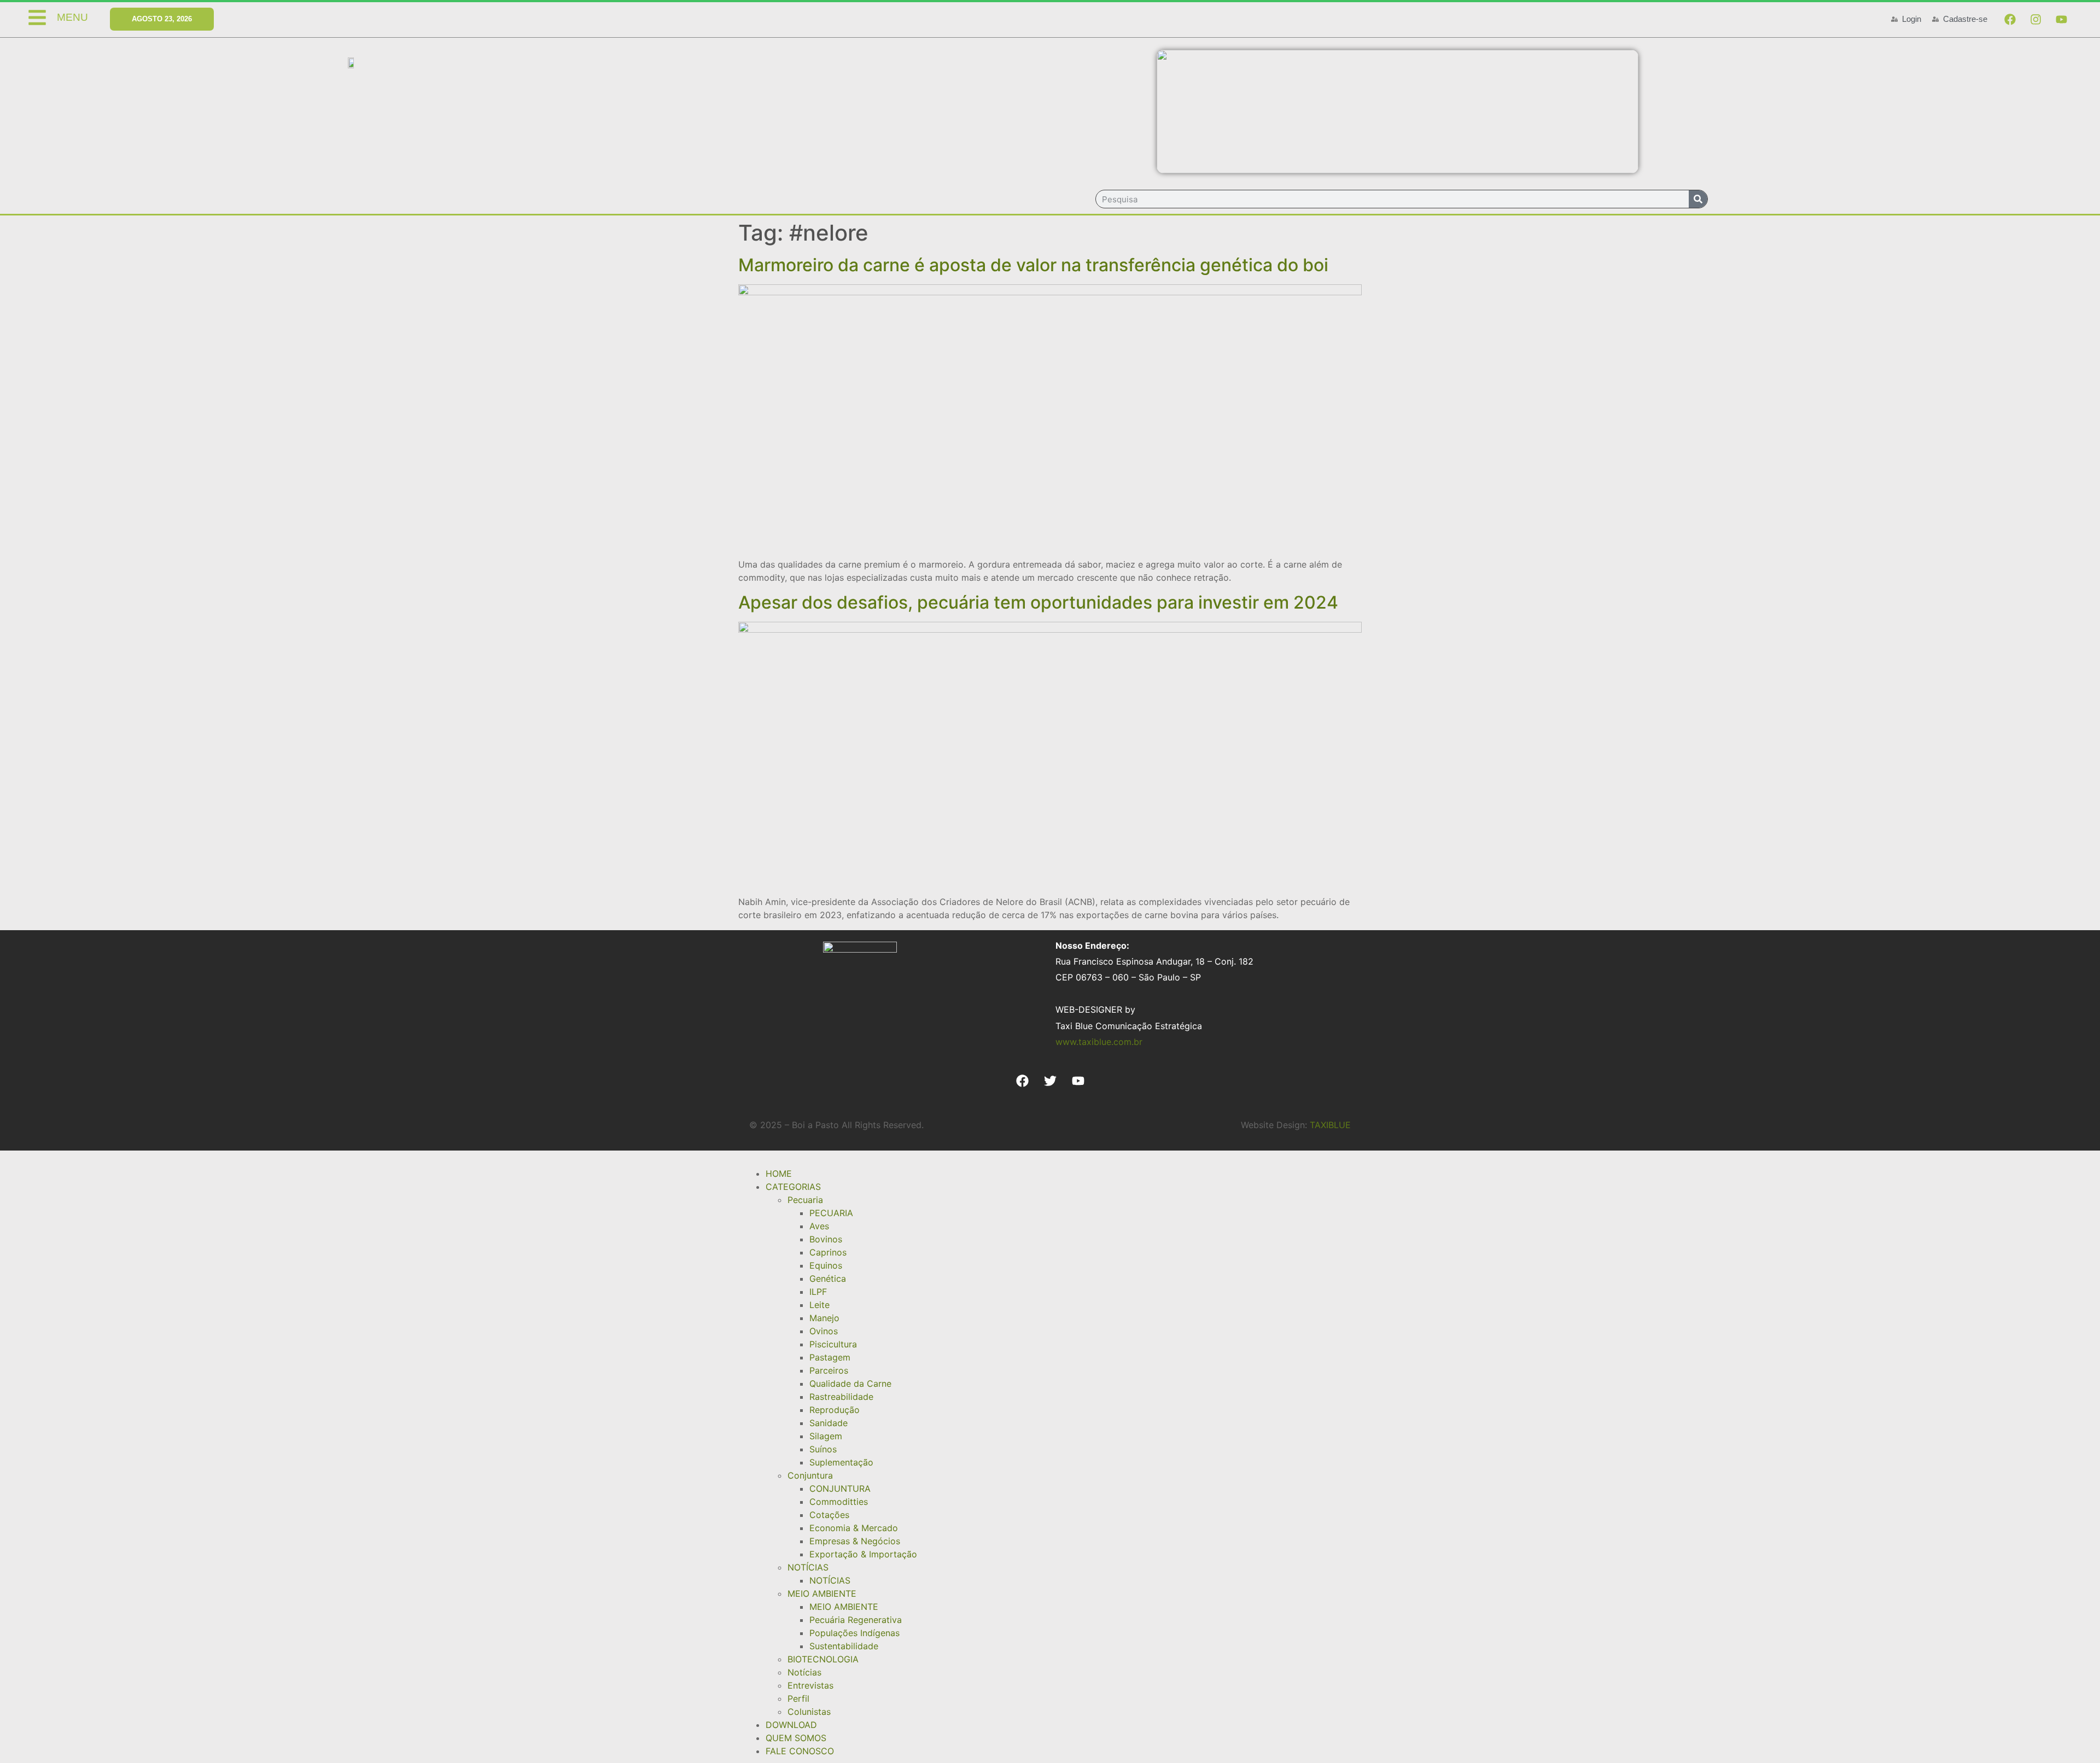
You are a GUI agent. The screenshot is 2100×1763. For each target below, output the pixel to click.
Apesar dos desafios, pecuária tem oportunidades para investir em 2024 (1038, 602)
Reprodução (835, 1410)
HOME (779, 1174)
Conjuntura (810, 1475)
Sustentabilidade (844, 1646)
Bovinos (826, 1239)
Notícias (804, 1672)
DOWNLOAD (791, 1725)
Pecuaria (805, 1200)
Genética (828, 1279)
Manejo (824, 1318)
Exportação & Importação (863, 1554)
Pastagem (830, 1357)
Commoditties (839, 1502)
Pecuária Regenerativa (856, 1620)
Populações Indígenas (854, 1633)
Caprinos (828, 1252)
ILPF (818, 1292)
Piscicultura (833, 1344)
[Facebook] (2010, 19)
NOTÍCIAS (808, 1567)
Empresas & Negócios (855, 1541)
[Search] (1698, 199)
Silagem (826, 1436)
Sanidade (829, 1423)
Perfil (798, 1698)
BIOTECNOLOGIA (823, 1659)
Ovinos (824, 1331)
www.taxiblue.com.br (1099, 1042)
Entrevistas (810, 1685)
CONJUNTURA (840, 1488)
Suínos (823, 1449)
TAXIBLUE (1330, 1125)
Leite (819, 1305)
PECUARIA (831, 1213)
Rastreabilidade (841, 1397)
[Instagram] (2035, 19)
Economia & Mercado (854, 1528)
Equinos (826, 1265)
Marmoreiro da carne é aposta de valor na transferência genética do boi (1033, 265)
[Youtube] (2061, 19)
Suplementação (841, 1462)
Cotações (829, 1515)
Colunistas (809, 1712)
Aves (819, 1226)
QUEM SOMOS (796, 1738)
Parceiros (829, 1370)
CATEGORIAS (793, 1187)
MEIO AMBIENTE (822, 1593)
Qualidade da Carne (850, 1383)
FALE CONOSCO (800, 1751)
